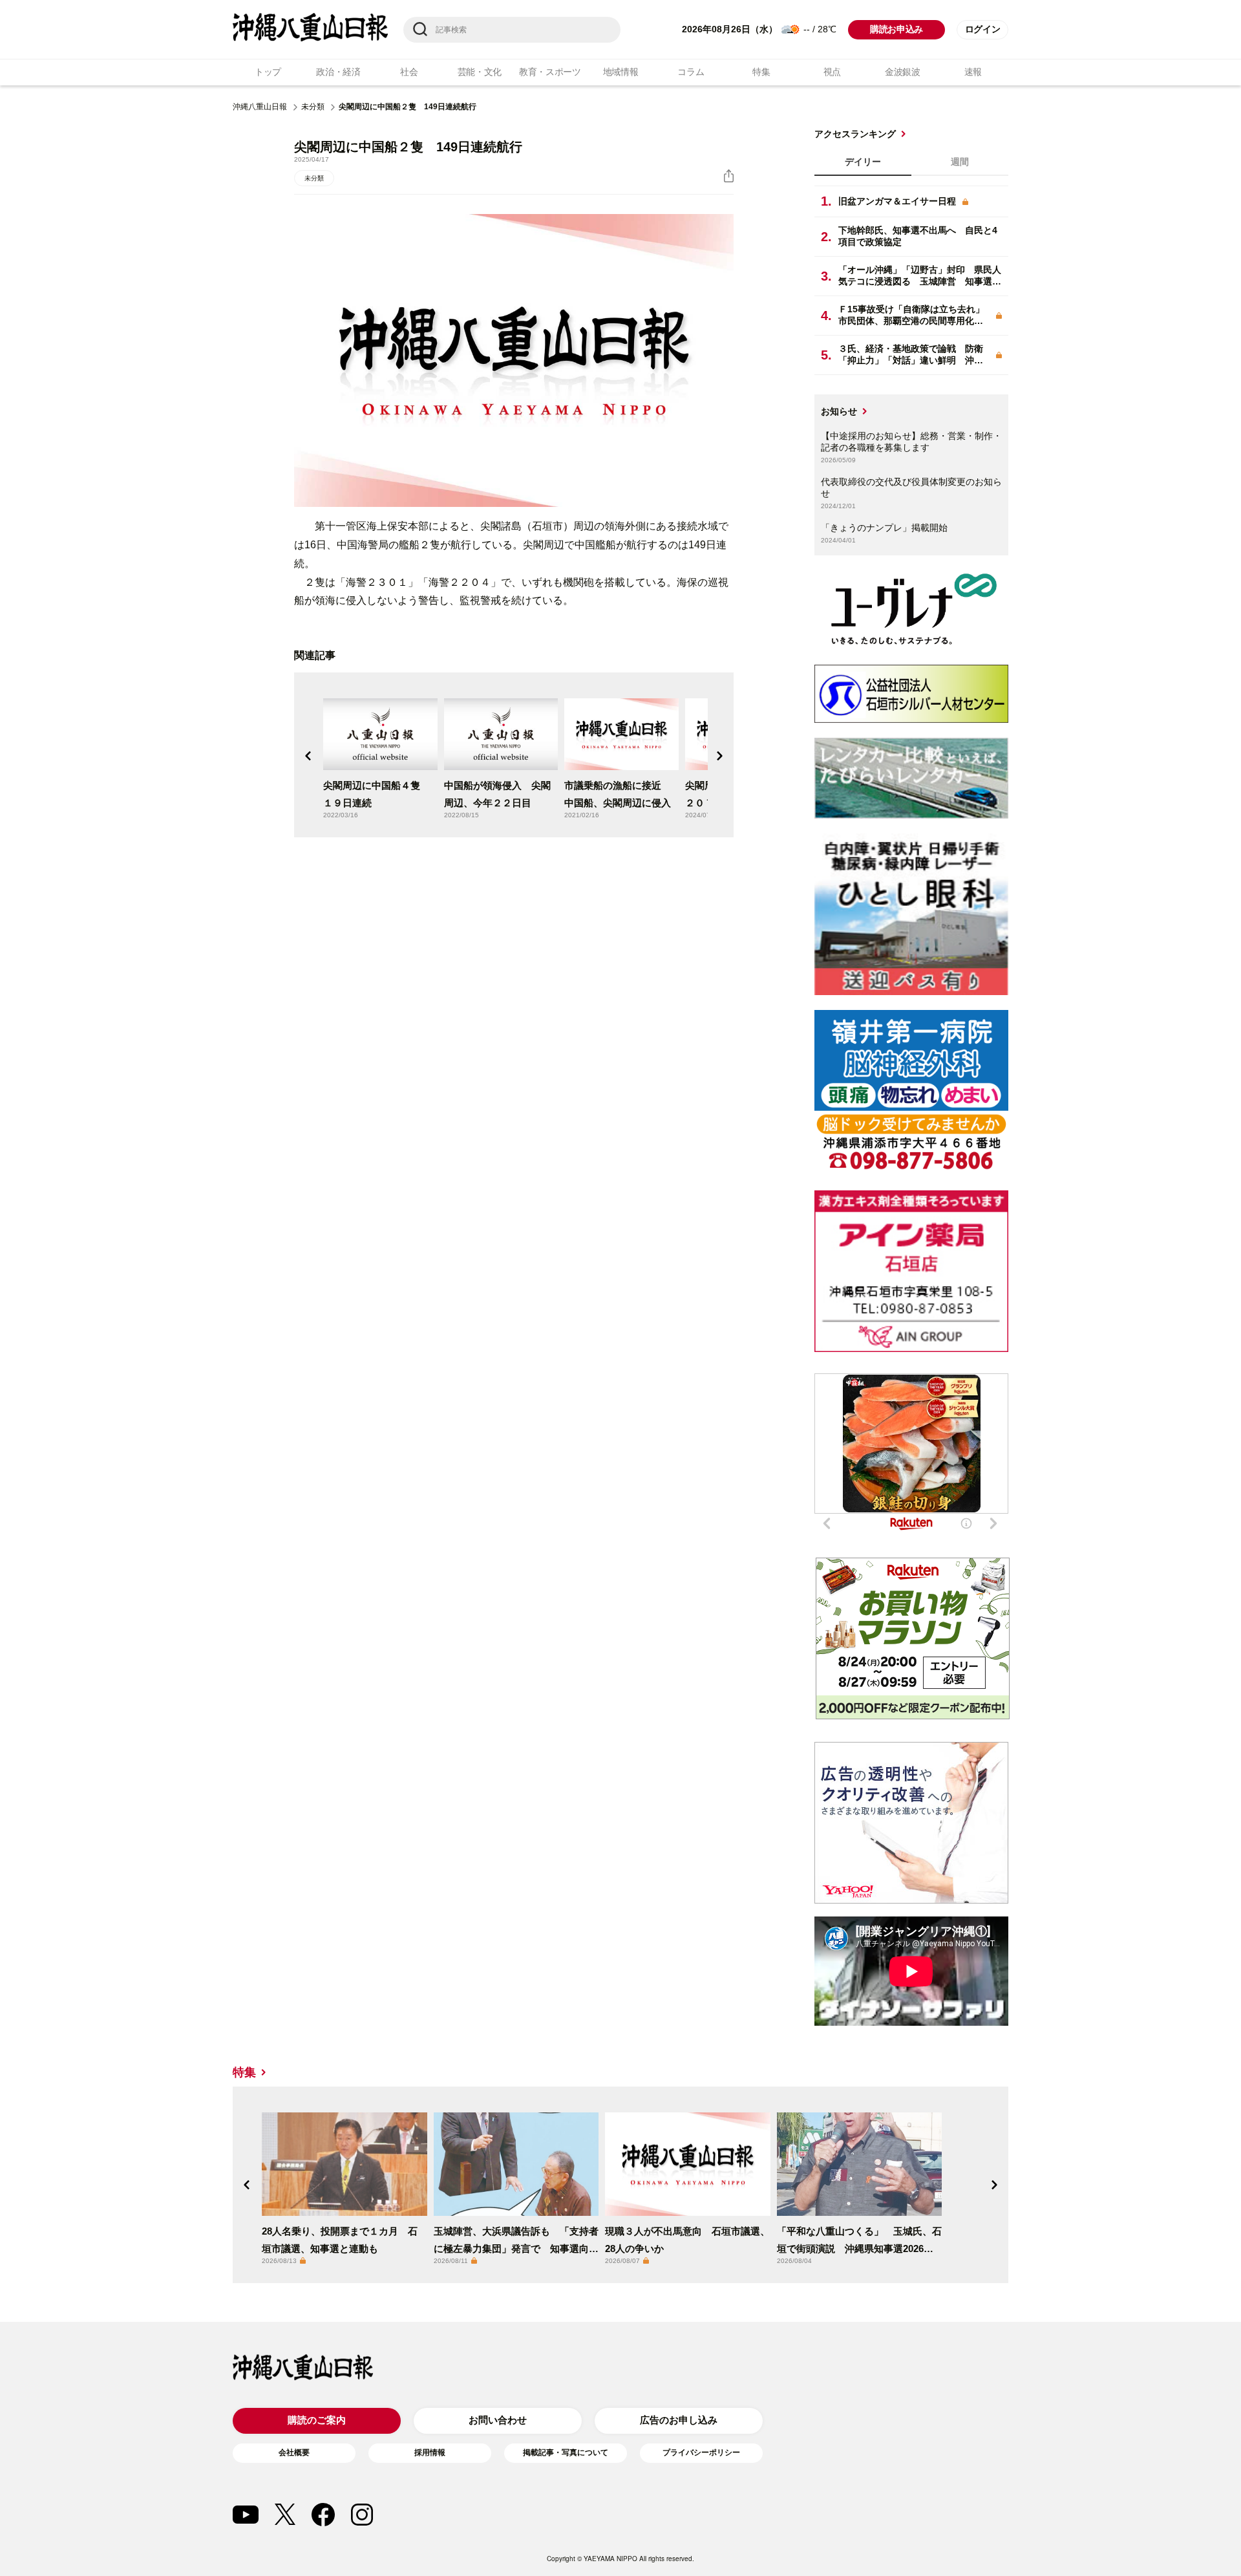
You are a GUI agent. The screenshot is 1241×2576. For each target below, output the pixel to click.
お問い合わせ (498, 2420)
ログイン (983, 29)
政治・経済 (338, 72)
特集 (761, 72)
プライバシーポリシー (701, 2453)
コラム (691, 72)
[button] (308, 756)
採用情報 (430, 2453)
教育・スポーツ (550, 72)
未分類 (313, 107)
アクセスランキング (855, 134)
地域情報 (621, 72)
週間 (960, 162)
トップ (268, 72)
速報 (973, 72)
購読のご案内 (317, 2420)
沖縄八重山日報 (260, 107)
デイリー (863, 162)
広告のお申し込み (679, 2420)
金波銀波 (903, 72)
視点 (832, 72)
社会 (409, 72)
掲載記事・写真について (566, 2453)
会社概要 (294, 2453)
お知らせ (839, 411)
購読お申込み (896, 29)
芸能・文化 (480, 72)
